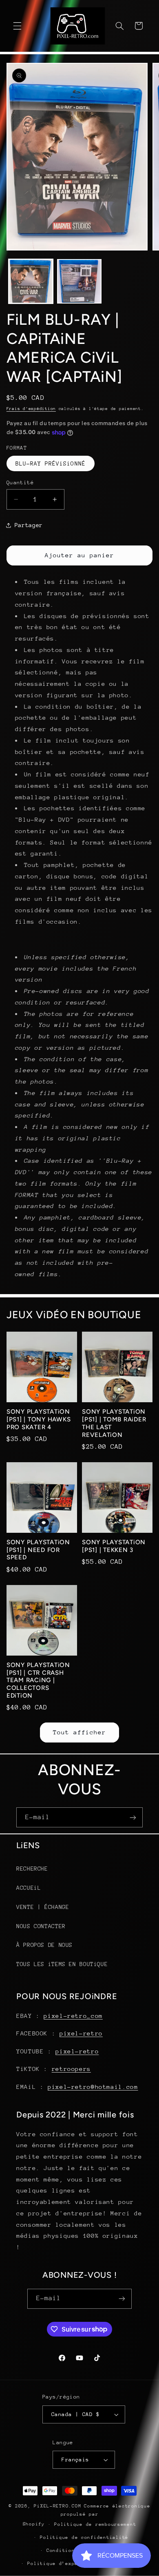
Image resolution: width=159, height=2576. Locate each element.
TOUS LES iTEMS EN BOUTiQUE (62, 1964)
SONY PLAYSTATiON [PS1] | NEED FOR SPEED (38, 1550)
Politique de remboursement (95, 2524)
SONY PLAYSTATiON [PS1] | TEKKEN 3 (114, 1546)
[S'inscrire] (133, 1817)
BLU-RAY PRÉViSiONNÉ (51, 463)
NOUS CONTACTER (41, 1926)
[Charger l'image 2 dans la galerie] (79, 281)
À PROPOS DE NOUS (44, 1945)
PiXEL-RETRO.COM (57, 2506)
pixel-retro (81, 2033)
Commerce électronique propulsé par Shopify (87, 2515)
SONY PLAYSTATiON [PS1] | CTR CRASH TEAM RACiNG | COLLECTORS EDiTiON (38, 1680)
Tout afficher (80, 1732)
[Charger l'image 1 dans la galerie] (31, 281)
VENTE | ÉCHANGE (43, 1907)
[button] (17, 26)
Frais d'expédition (31, 409)
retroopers (71, 2069)
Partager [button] (29, 525)
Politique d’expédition (62, 2564)
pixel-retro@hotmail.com (93, 2087)
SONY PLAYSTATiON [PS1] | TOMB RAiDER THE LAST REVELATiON (114, 1423)
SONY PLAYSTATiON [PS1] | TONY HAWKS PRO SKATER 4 (39, 1419)
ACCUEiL (29, 1888)
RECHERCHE (32, 1869)
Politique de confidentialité (84, 2537)
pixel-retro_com (73, 2016)
